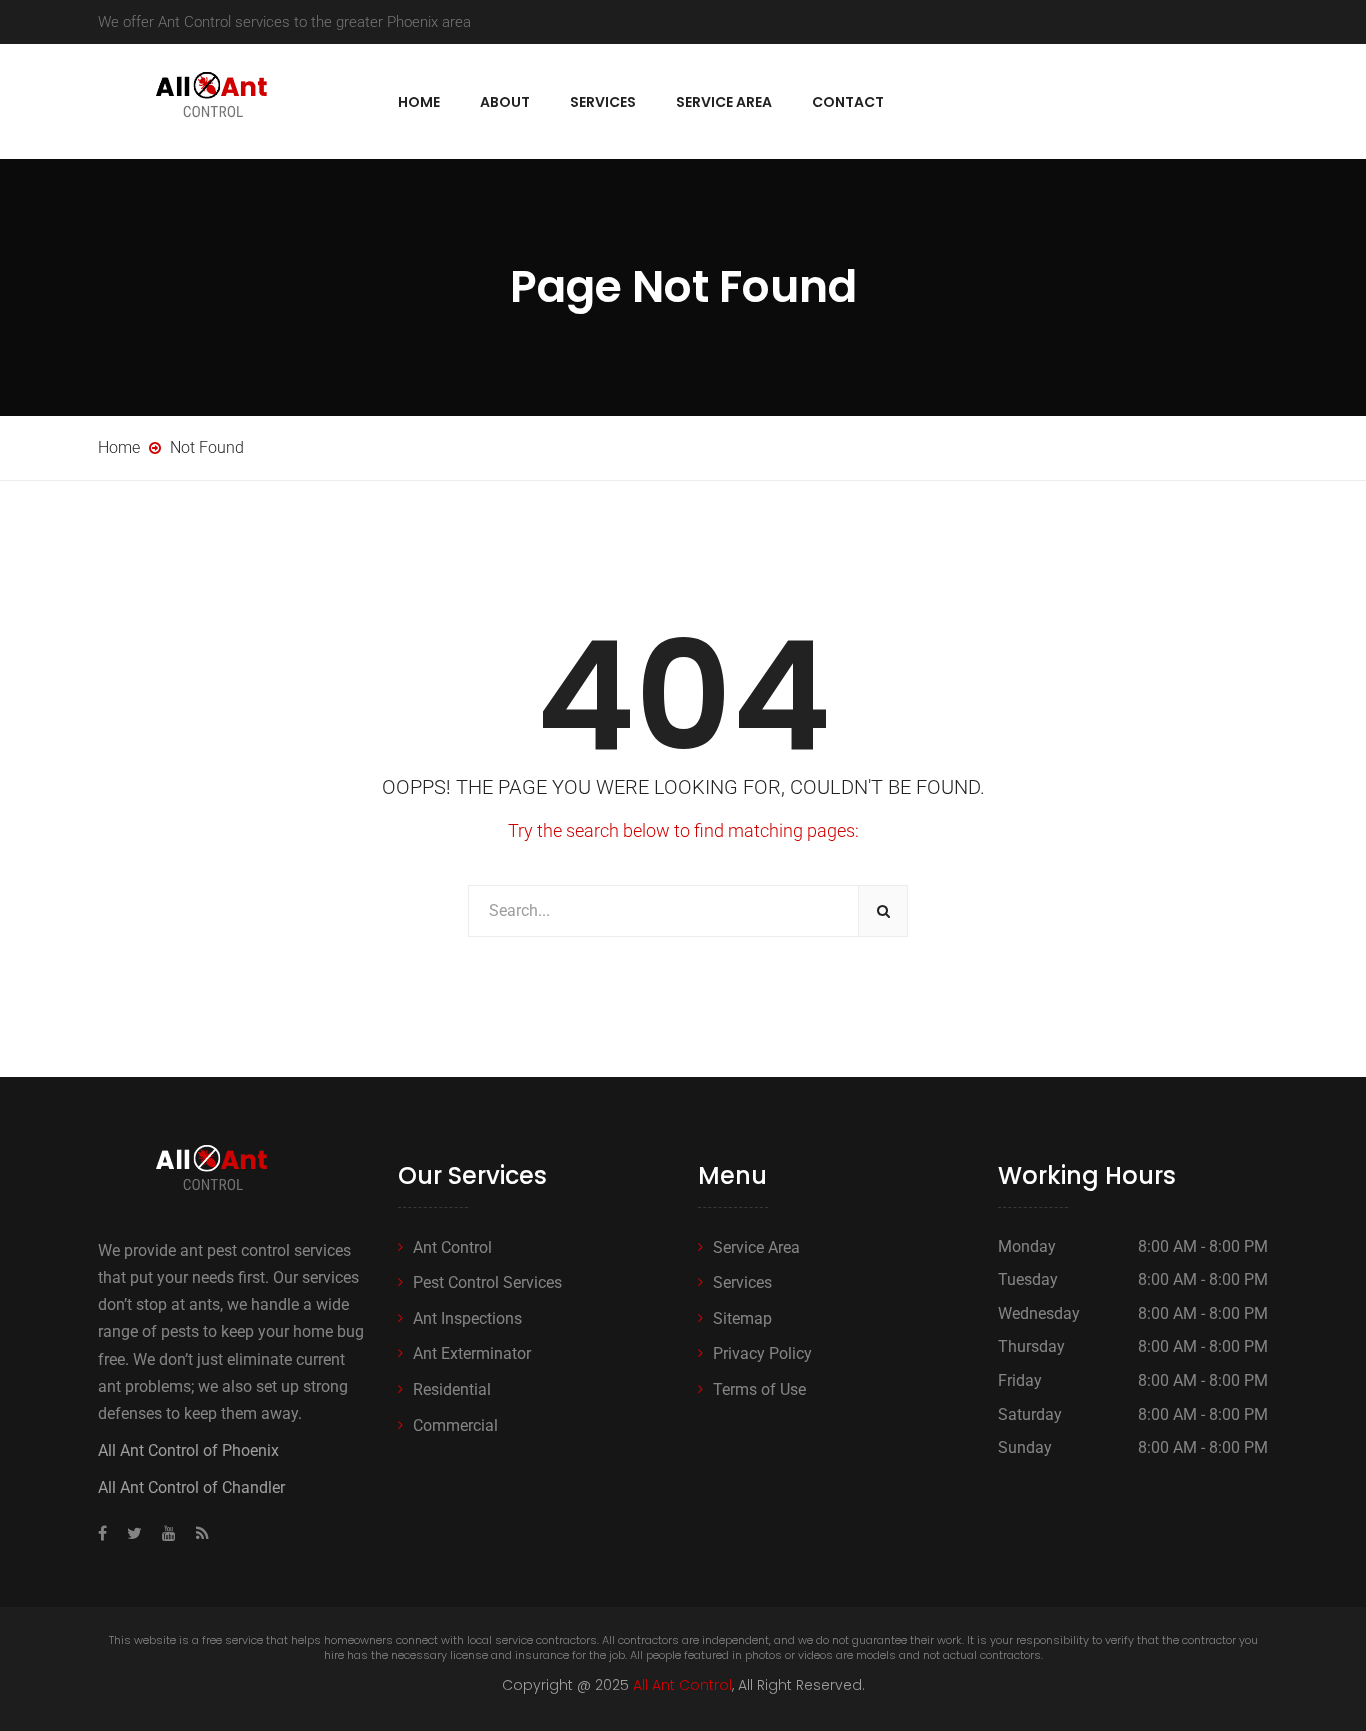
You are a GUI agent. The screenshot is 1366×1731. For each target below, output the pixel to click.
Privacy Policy (762, 1353)
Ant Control (452, 1247)
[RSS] (197, 1533)
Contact (848, 102)
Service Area (724, 102)
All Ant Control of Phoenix (188, 1450)
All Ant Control (682, 1685)
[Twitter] (134, 1533)
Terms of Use (759, 1389)
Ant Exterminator (472, 1353)
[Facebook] (107, 1533)
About (505, 102)
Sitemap (742, 1318)
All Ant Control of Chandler (191, 1487)
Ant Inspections (467, 1318)
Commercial (455, 1425)
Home (419, 102)
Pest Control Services (487, 1282)
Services (603, 102)
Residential (452, 1389)
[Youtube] (169, 1533)
